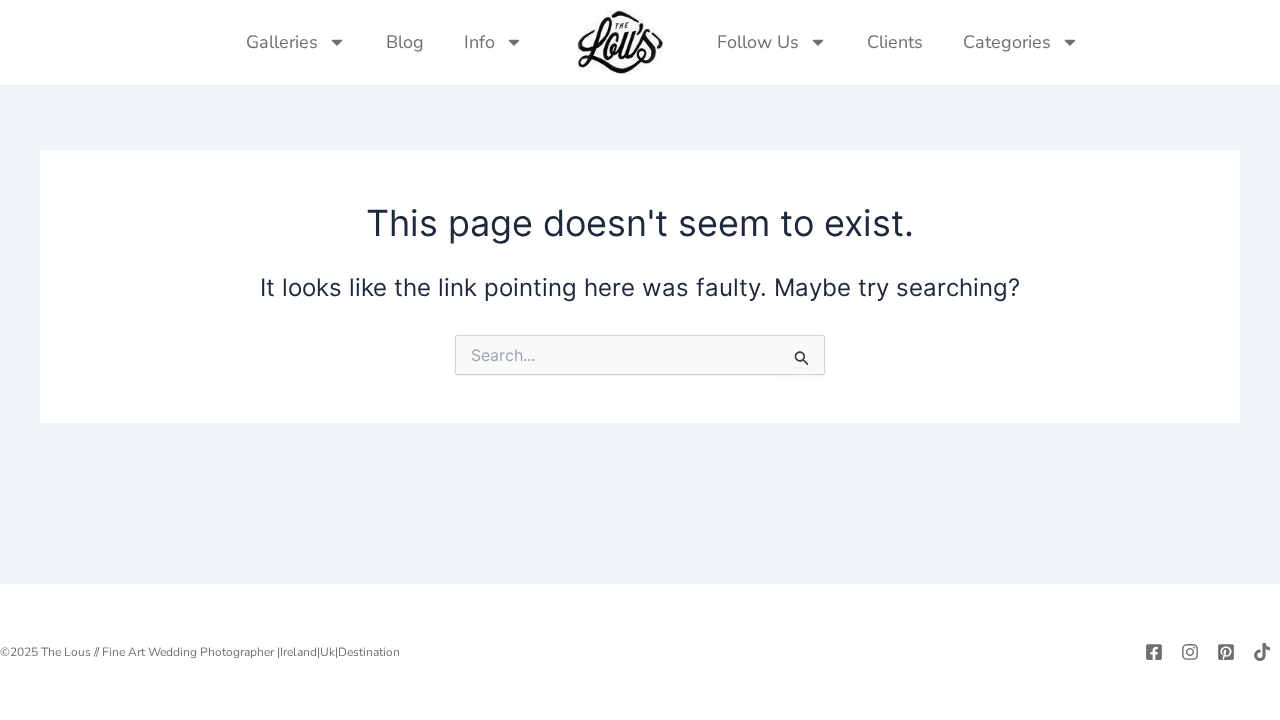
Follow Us (758, 42)
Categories (1007, 42)
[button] (1119, 42)
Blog (405, 42)
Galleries (282, 42)
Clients (895, 42)
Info (479, 42)
